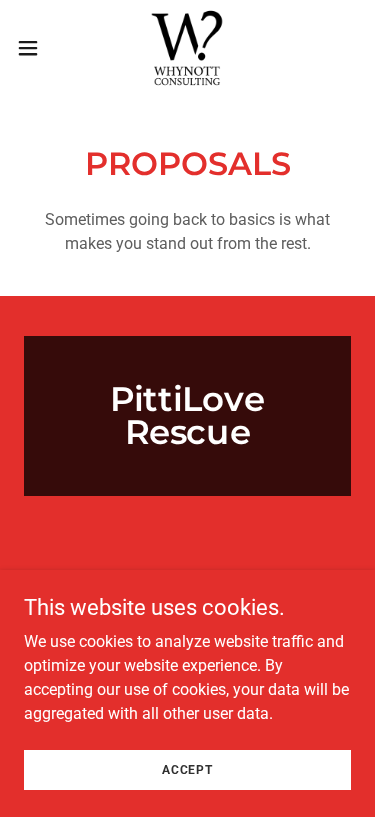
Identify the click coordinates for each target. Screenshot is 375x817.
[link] (187, 48)
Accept (187, 769)
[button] (35, 48)
